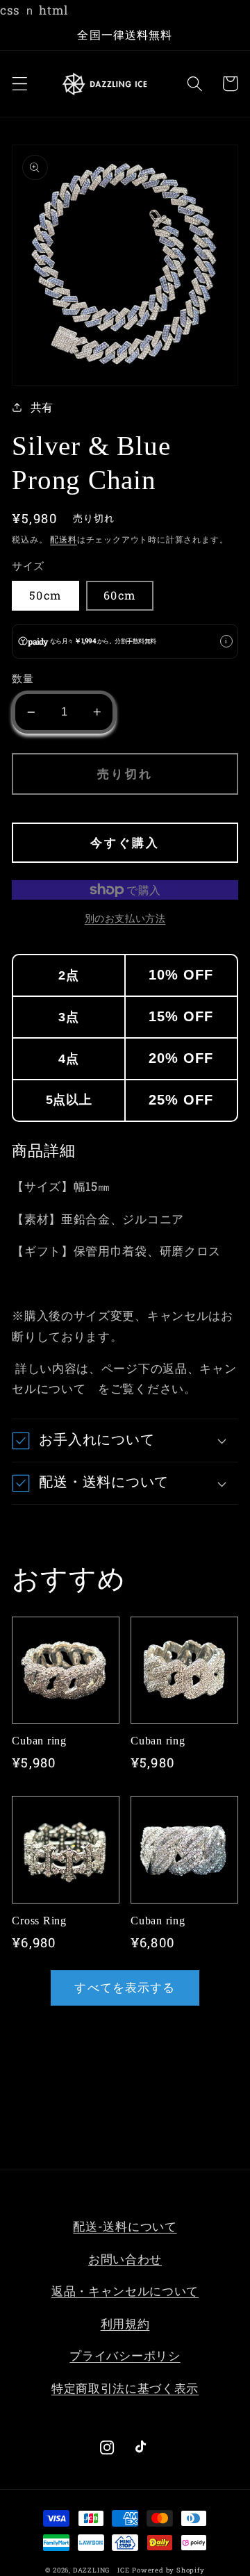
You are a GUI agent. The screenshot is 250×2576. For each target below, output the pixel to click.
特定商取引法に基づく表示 (125, 2388)
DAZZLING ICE (101, 2570)
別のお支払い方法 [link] (125, 918)
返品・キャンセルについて (125, 2291)
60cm (120, 595)
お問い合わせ (125, 2259)
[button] (20, 84)
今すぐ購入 (125, 842)
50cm (45, 595)
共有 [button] (42, 407)
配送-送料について (125, 2226)
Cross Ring (39, 1921)
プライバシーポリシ (125, 2355)
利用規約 (125, 2323)
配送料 (63, 539)
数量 (23, 678)
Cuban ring (39, 1741)
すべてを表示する (125, 1987)
